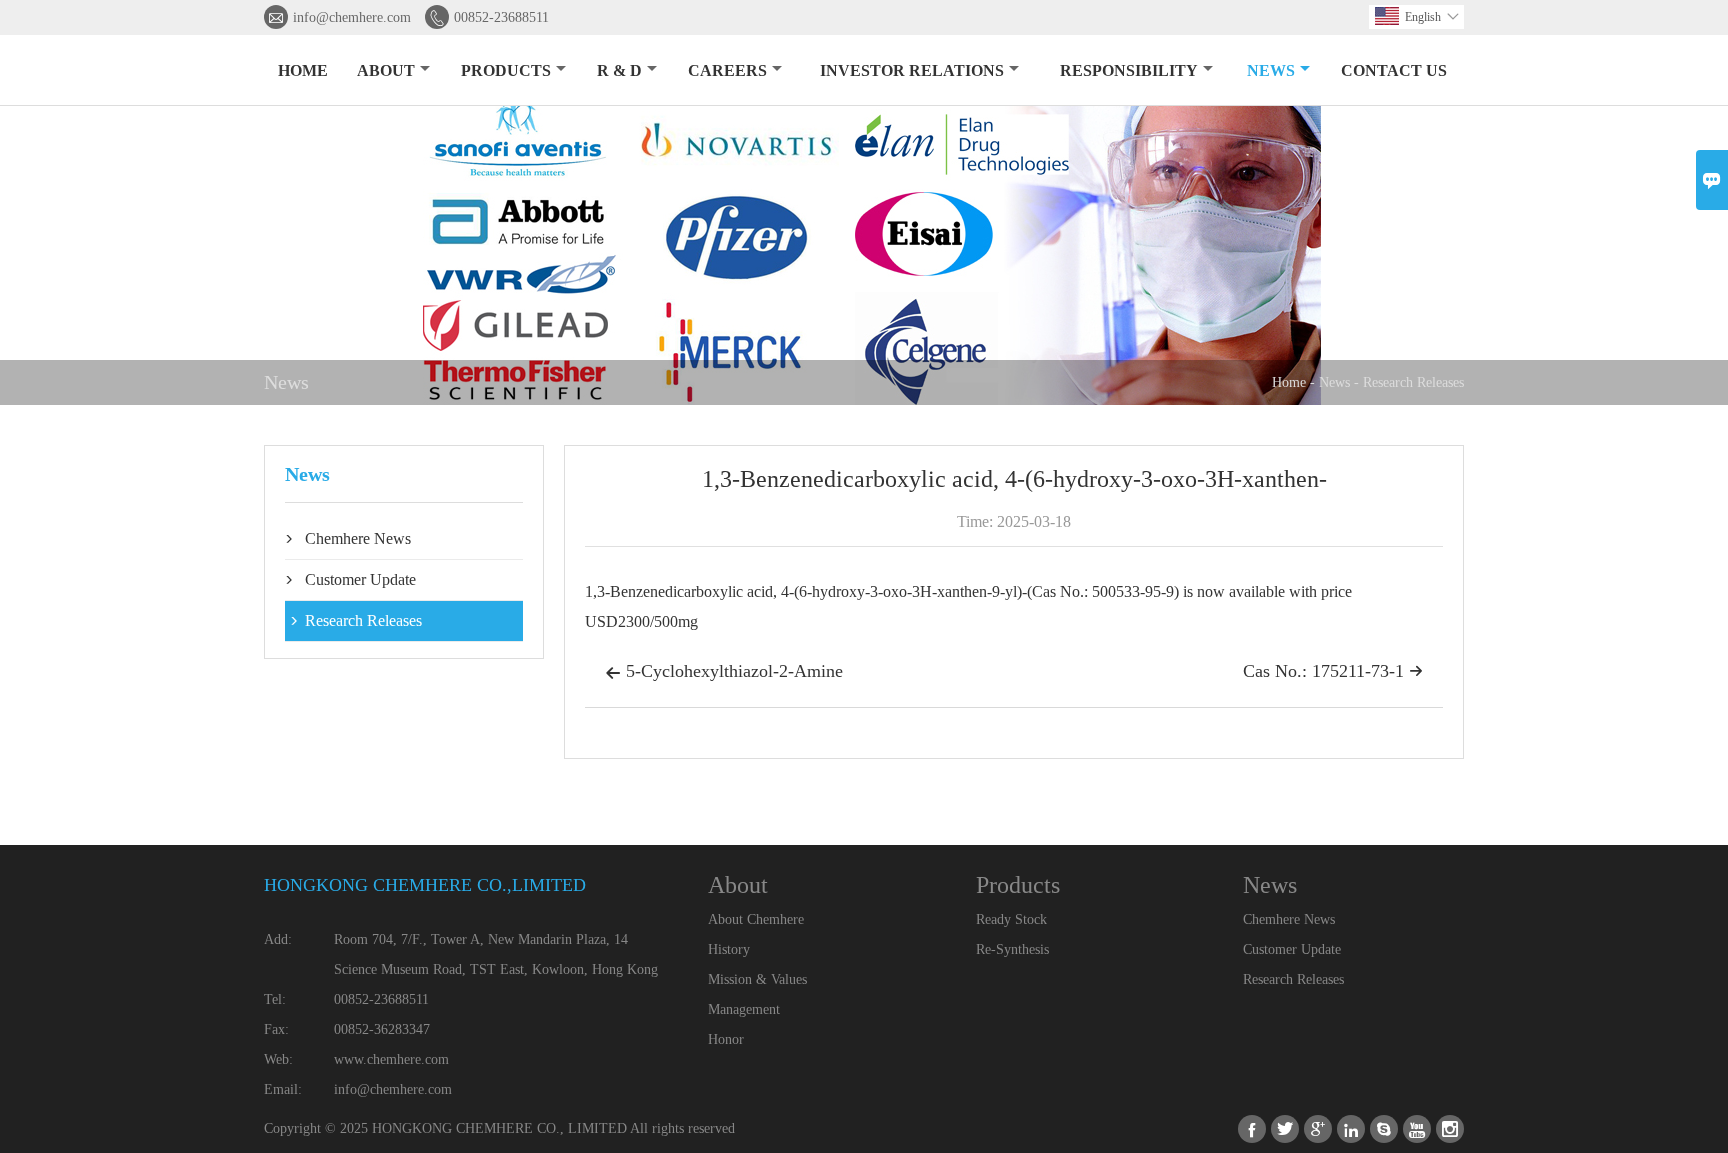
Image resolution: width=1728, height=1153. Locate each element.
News (1271, 70)
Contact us (1394, 70)
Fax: (276, 1029)
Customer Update (360, 579)
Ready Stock (1011, 919)
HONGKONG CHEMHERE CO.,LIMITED (425, 885)
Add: (278, 939)
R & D (619, 70)
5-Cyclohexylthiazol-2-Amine (724, 671)
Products (506, 70)
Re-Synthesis (1012, 949)
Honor (726, 1039)
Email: (283, 1089)
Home (303, 70)
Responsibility (1129, 70)
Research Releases (1413, 382)
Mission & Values (757, 979)
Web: (278, 1059)
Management (744, 1009)
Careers (727, 70)
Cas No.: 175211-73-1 (1333, 671)
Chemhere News (358, 538)
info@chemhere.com (352, 17)
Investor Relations (912, 70)
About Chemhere (756, 919)
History (729, 949)
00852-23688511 (501, 17)
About (386, 70)
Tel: (275, 999)
